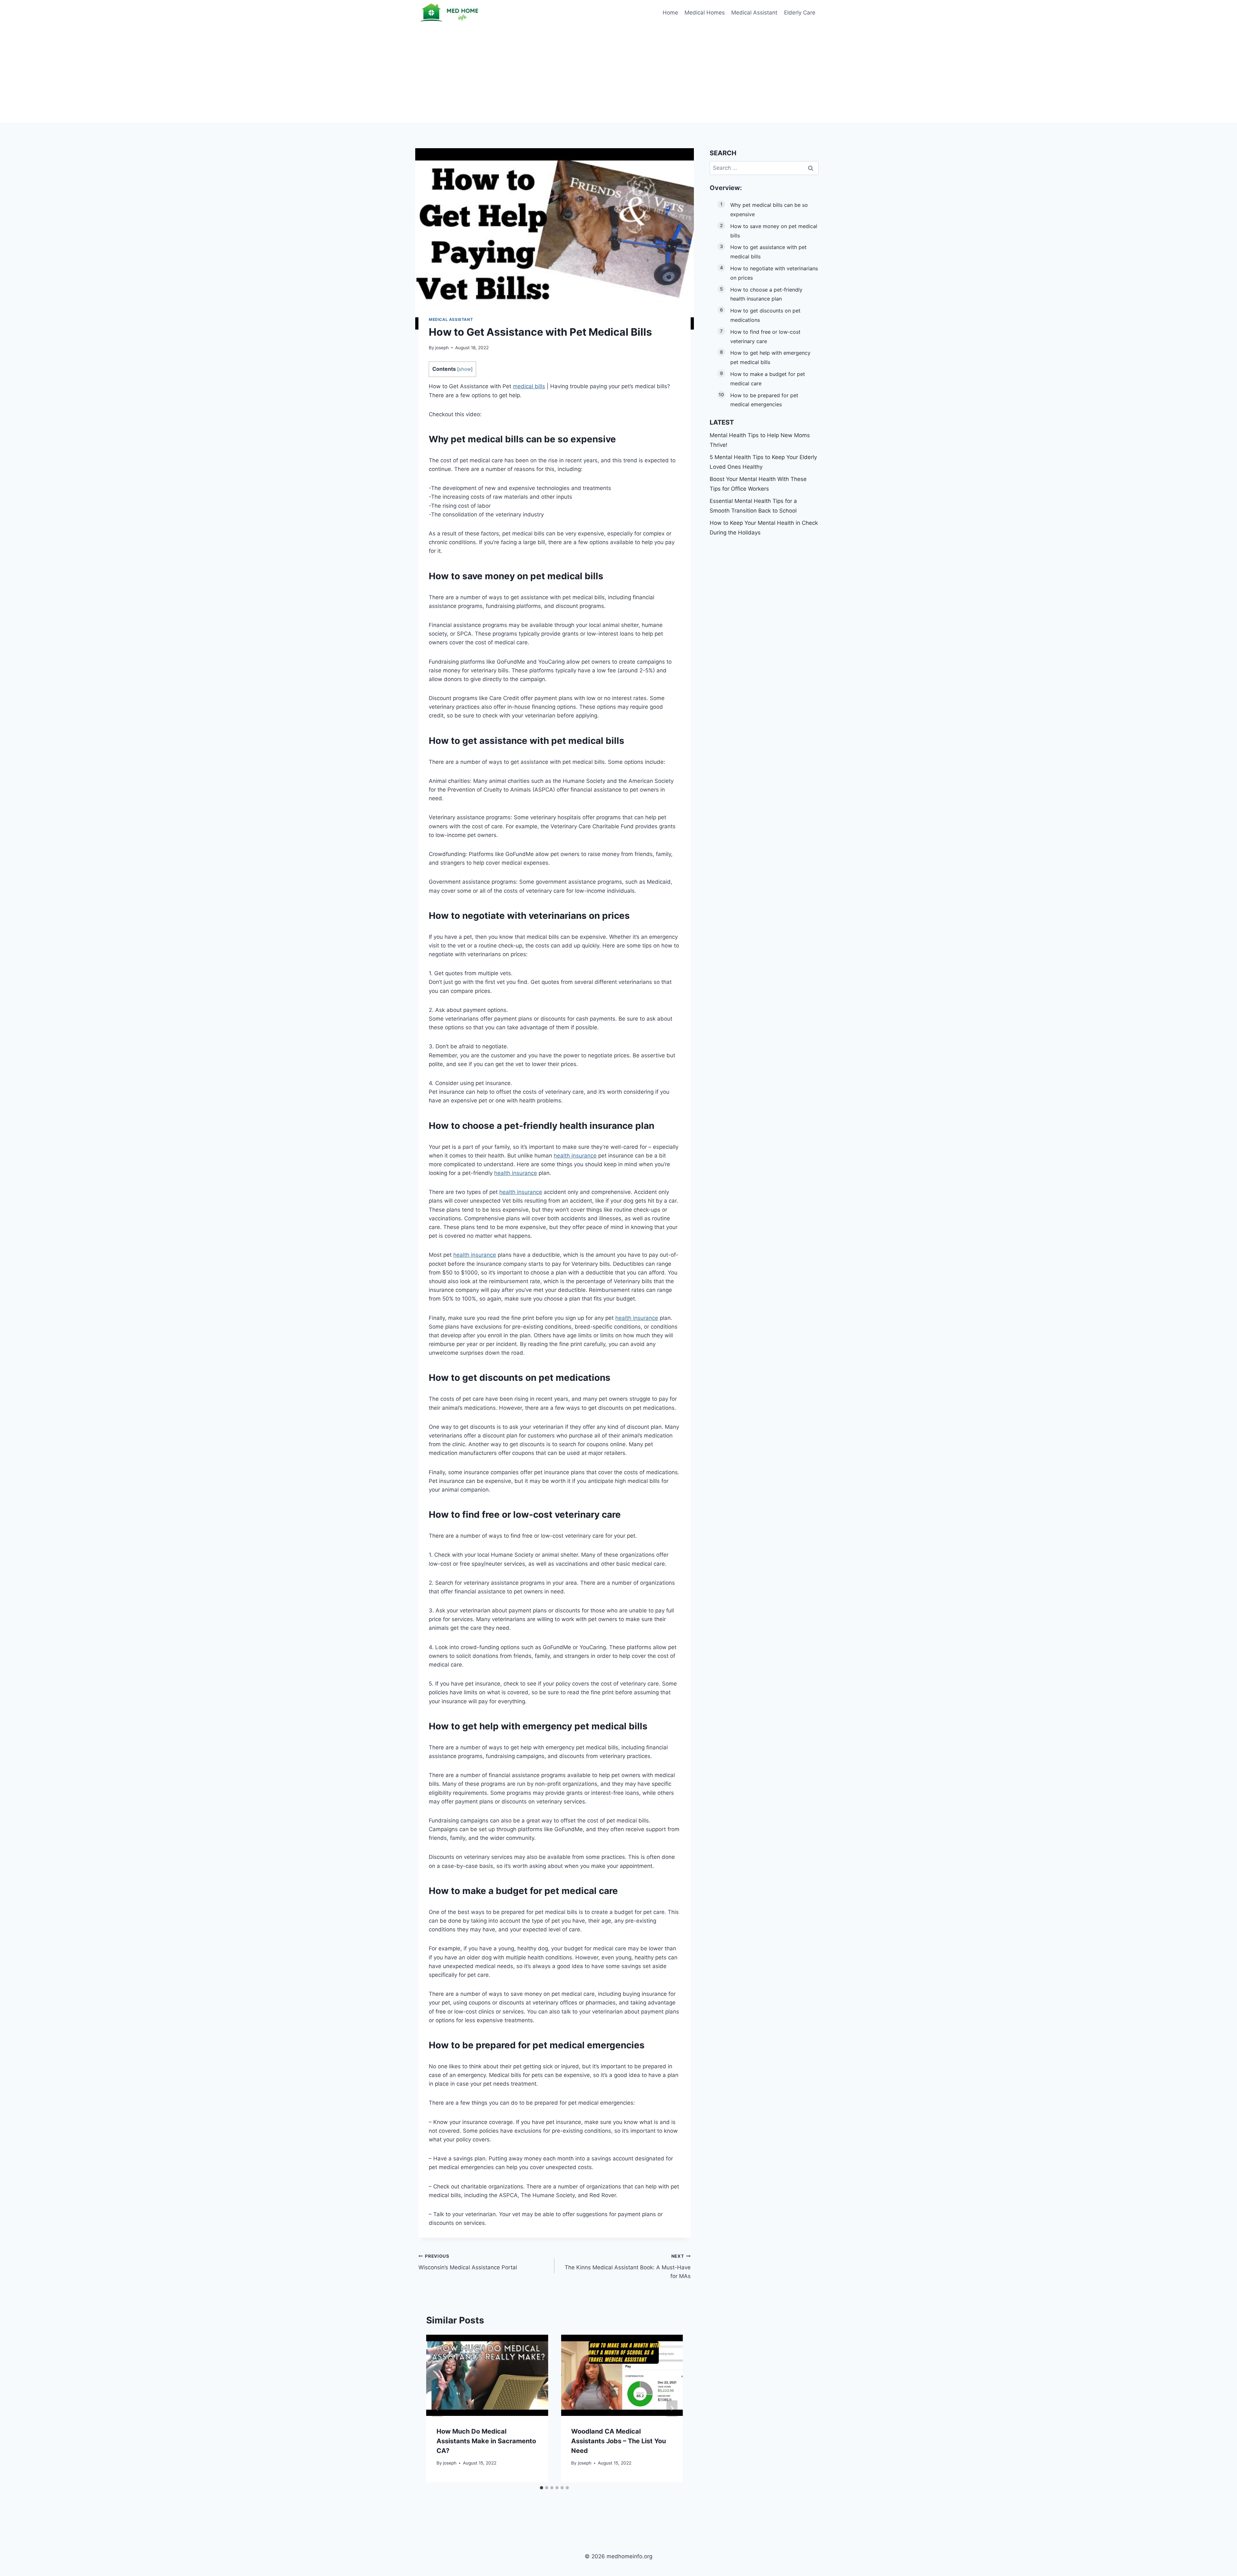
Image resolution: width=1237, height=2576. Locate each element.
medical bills (529, 386)
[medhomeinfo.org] (451, 13)
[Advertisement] (618, 74)
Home (670, 13)
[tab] (542, 2488)
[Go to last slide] (437, 2409)
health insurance (596, 1126)
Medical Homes (705, 13)
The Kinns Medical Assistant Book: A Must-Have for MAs (628, 2266)
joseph (442, 348)
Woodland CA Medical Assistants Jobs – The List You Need (618, 2441)
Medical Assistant (754, 13)
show (465, 369)
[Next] (672, 2409)
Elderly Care (800, 13)
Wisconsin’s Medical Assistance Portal (468, 2262)
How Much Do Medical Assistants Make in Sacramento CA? (486, 2441)
